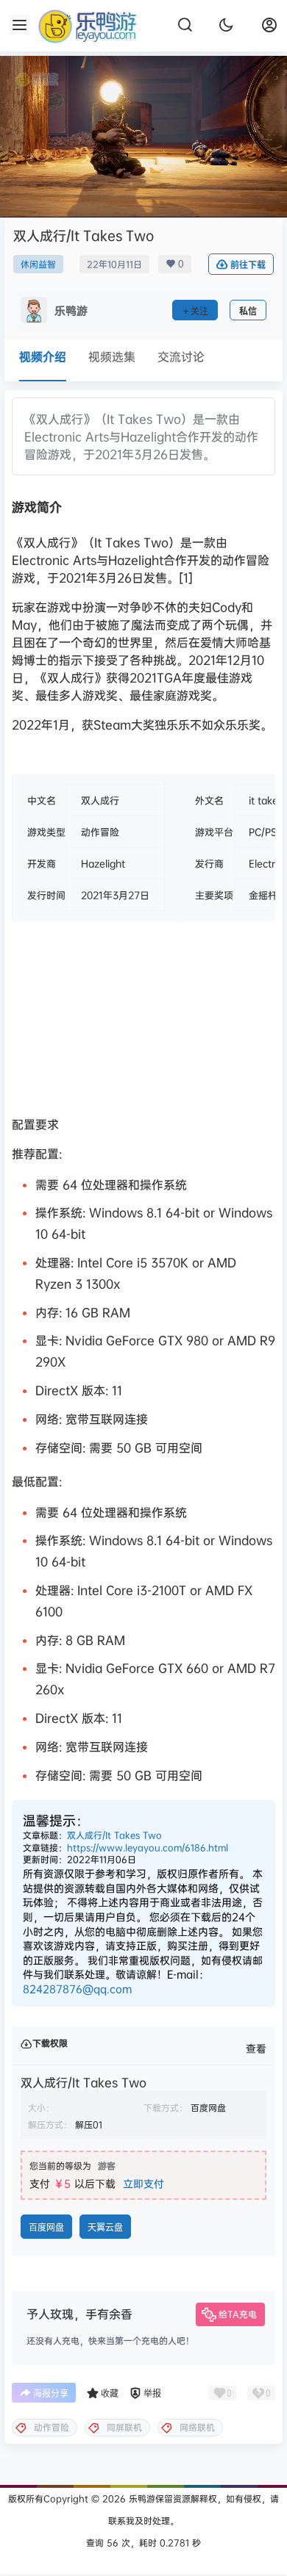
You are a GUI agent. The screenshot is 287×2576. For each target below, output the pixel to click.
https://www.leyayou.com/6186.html (148, 1848)
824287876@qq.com (77, 1989)
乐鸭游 (141, 2498)
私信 (248, 311)
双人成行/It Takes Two (114, 1835)
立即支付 (143, 2183)
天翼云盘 (105, 2227)
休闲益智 (38, 264)
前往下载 (248, 265)
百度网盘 (46, 2227)
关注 (199, 311)
